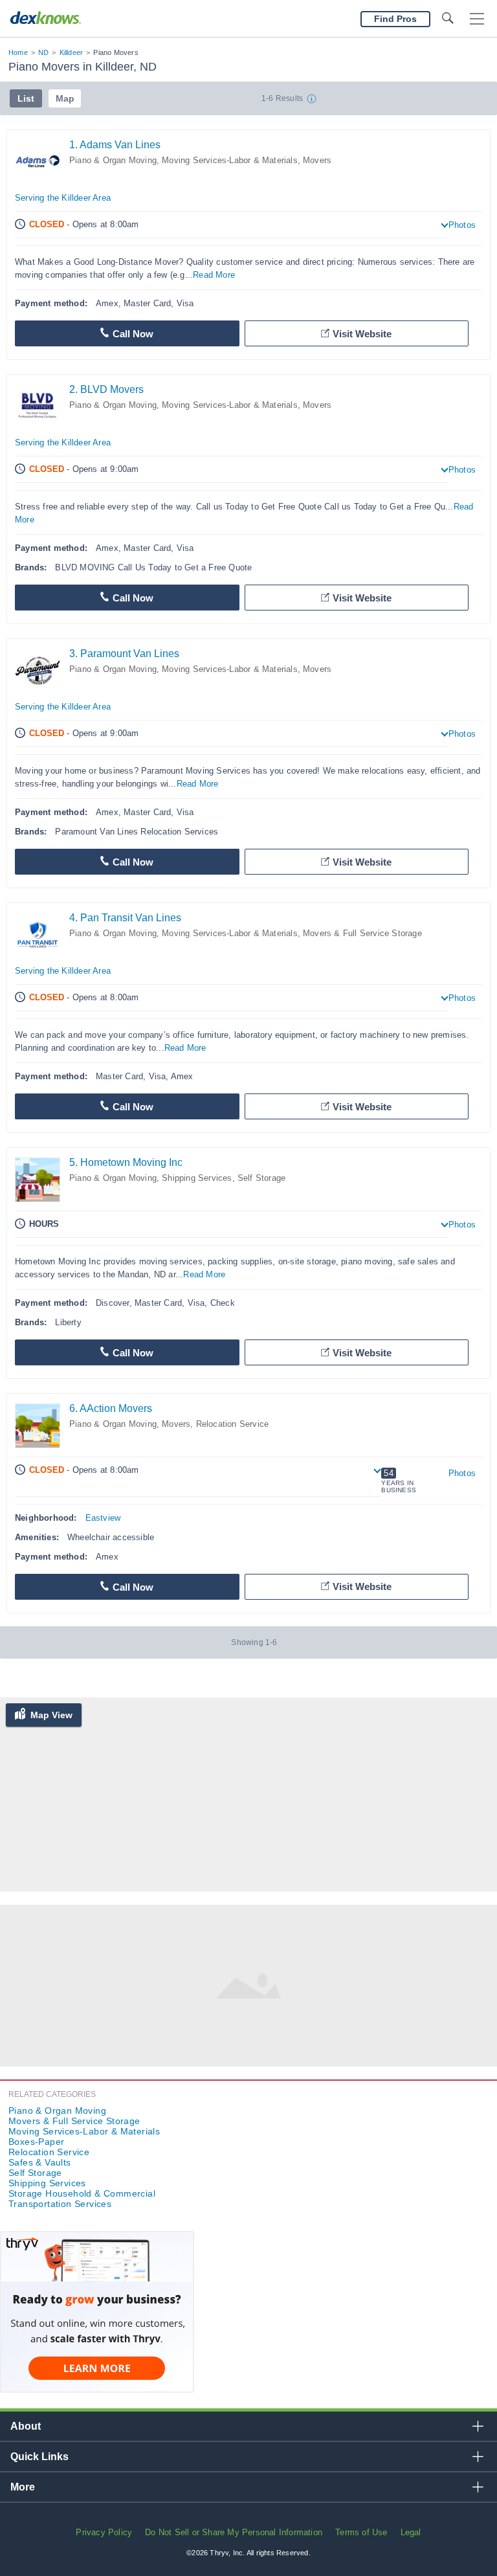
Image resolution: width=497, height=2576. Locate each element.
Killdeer (72, 52)
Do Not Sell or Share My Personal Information (234, 2532)
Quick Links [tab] (39, 2457)
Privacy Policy (104, 2532)
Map (65, 98)
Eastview (103, 1518)
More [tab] (23, 2487)
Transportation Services (60, 2204)
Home (18, 52)
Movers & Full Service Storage (362, 933)
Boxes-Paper (36, 2142)
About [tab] (26, 2426)
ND (43, 52)
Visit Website (362, 334)
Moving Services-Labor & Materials (230, 160)
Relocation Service (233, 1424)
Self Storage (261, 1178)
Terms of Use (361, 2532)
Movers (317, 160)
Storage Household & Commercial (82, 2193)
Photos (462, 225)
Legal (411, 2532)
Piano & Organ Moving (113, 160)
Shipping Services (197, 1178)
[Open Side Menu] (477, 19)
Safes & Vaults (40, 2162)
